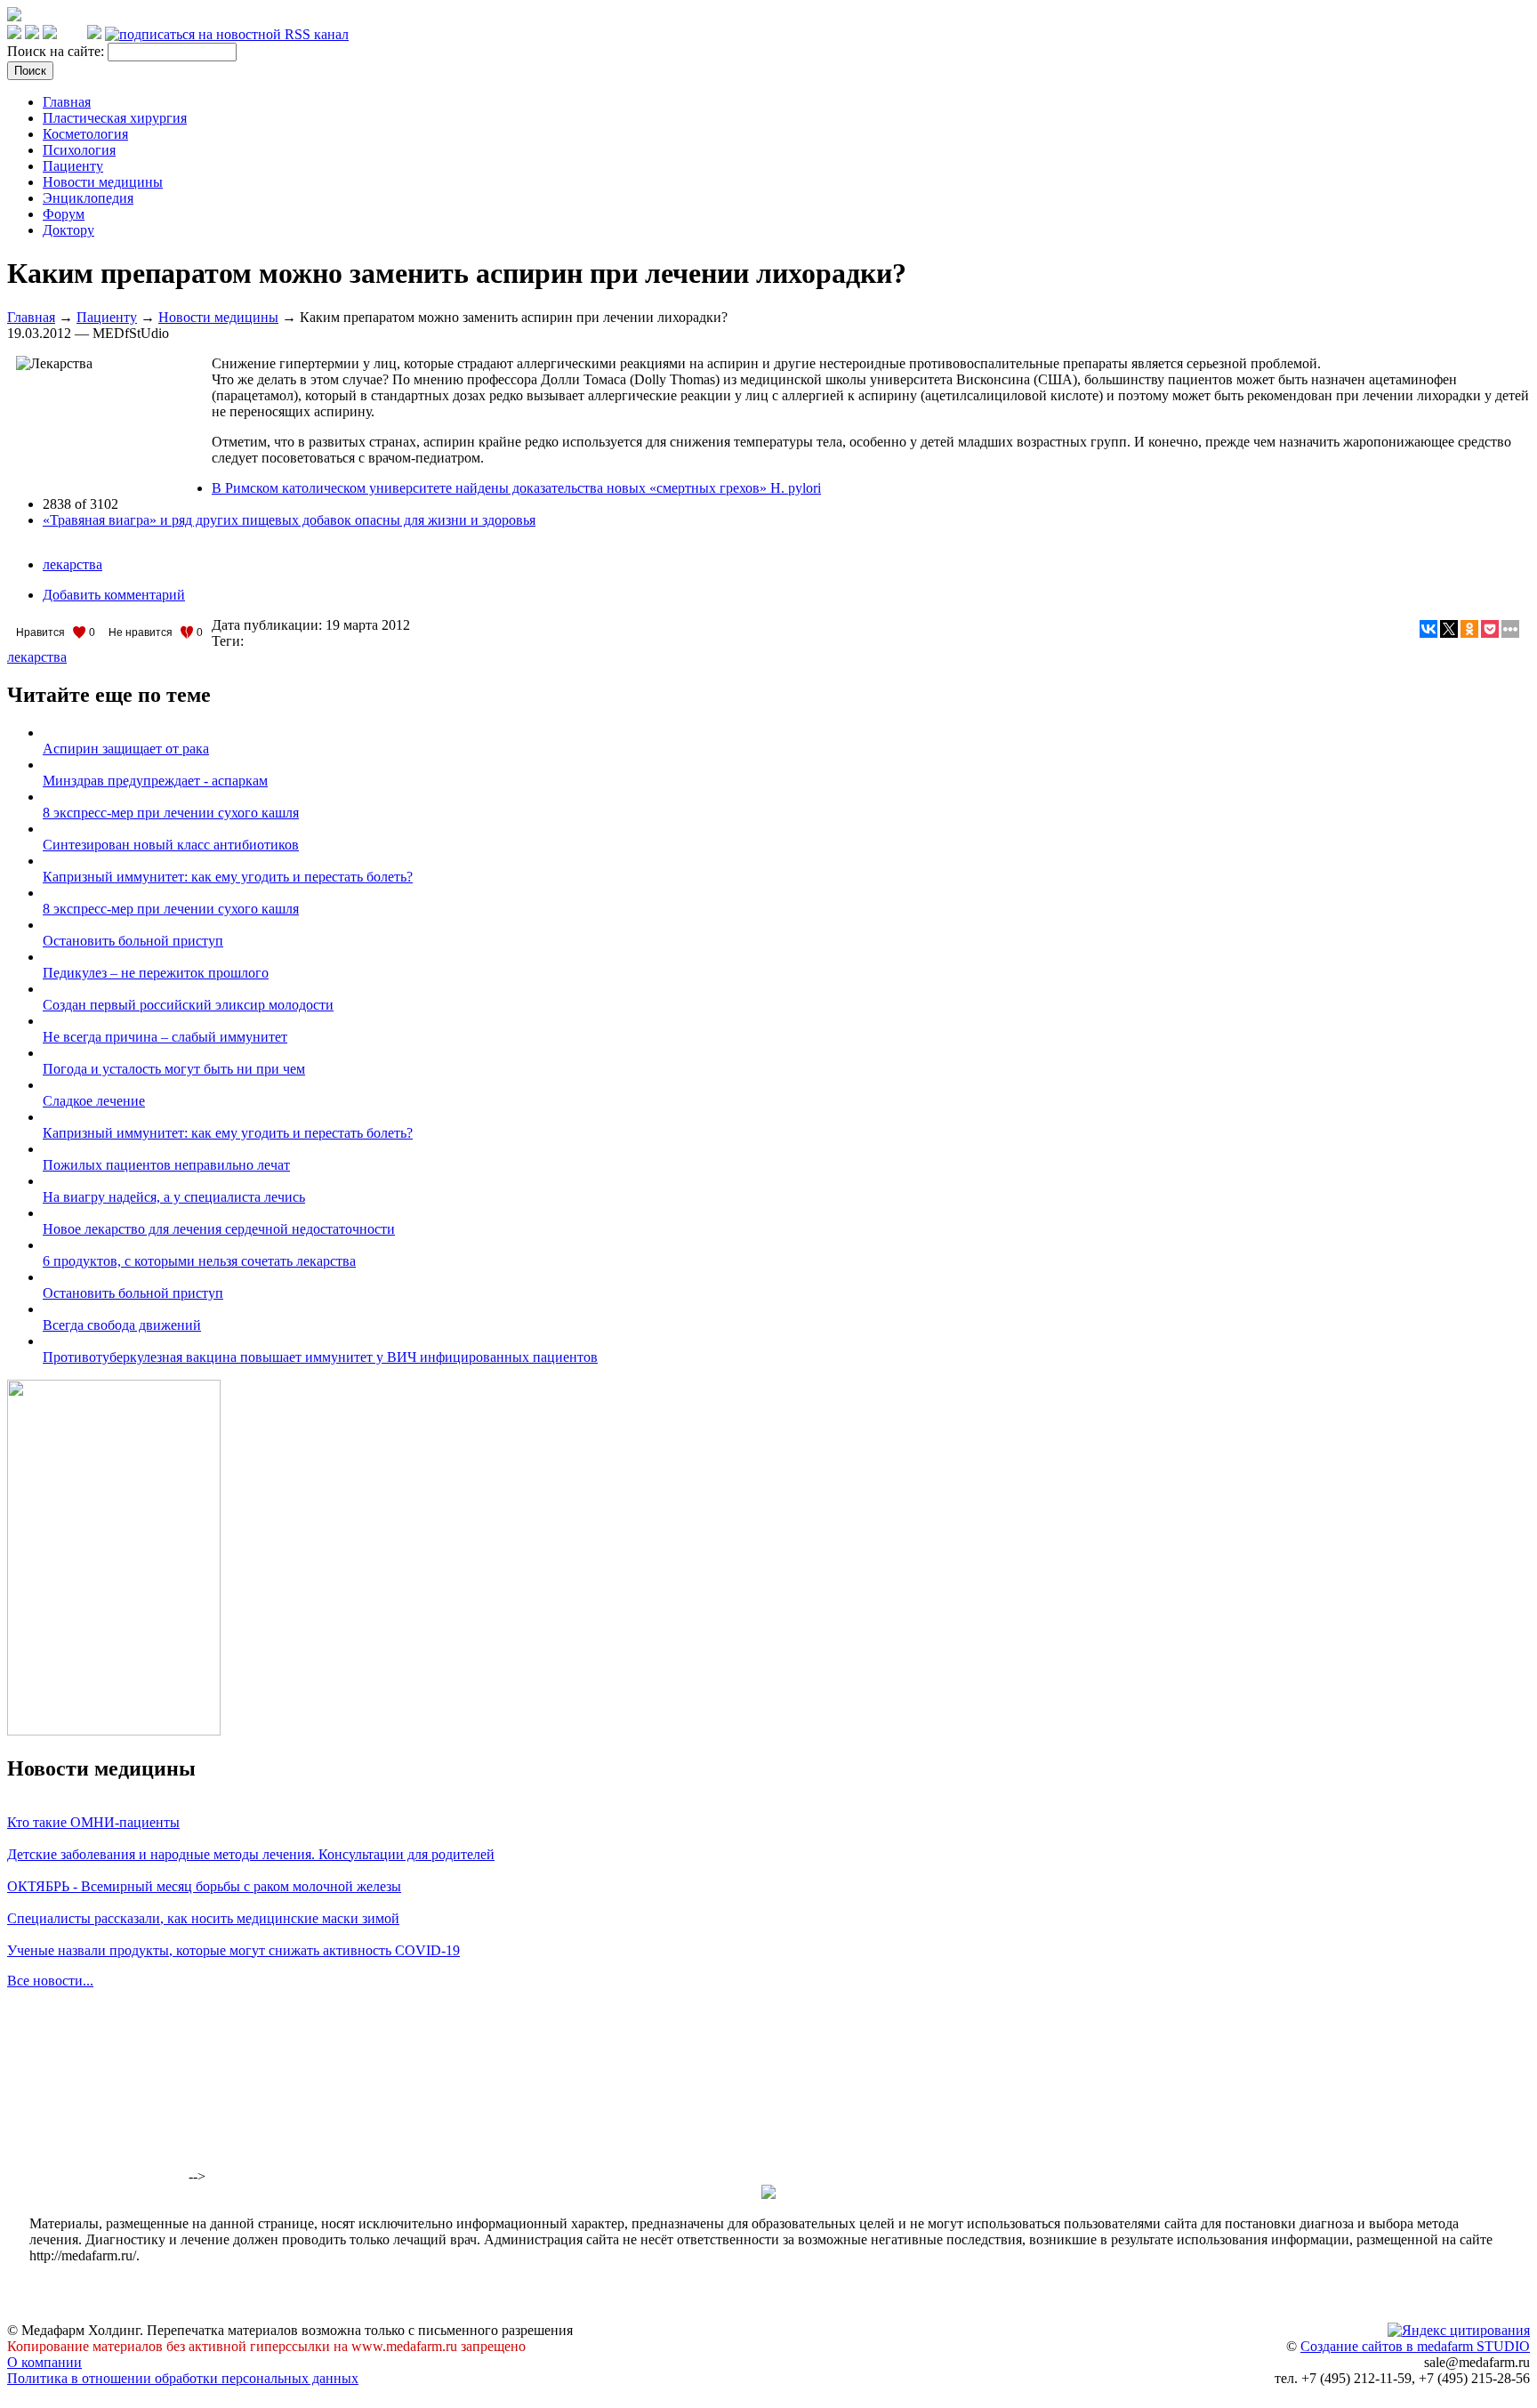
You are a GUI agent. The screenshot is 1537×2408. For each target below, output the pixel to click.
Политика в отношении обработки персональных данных (183, 2378)
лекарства (72, 564)
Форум (64, 214)
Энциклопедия (88, 198)
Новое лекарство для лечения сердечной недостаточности (219, 1229)
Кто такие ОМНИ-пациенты (93, 1822)
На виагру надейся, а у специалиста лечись (174, 1197)
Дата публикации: (269, 625)
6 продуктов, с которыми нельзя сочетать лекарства (199, 1261)
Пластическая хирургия (115, 118)
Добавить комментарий (114, 595)
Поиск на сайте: (57, 51)
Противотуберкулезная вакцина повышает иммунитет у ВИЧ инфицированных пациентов (320, 1357)
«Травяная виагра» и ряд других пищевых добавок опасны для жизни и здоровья (289, 520)
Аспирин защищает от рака (126, 749)
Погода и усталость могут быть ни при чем (174, 1069)
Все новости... (50, 1981)
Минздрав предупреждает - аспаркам (155, 781)
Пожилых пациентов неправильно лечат (166, 1165)
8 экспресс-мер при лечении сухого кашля (171, 813)
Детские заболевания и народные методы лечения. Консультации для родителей (251, 1854)
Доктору (68, 230)
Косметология (85, 134)
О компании (44, 2362)
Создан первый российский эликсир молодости (188, 1005)
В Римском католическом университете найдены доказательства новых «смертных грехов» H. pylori (516, 488)
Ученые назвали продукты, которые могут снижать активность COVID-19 (233, 1950)
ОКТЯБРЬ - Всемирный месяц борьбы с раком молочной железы (204, 1886)
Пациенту (73, 166)
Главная (67, 102)
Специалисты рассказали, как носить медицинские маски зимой (203, 1918)
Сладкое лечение (94, 1101)
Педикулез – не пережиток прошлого (156, 973)
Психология (79, 150)
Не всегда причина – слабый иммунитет (165, 1037)
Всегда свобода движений (122, 1325)
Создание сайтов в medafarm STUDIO (1415, 2346)
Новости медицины (103, 182)
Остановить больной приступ (133, 941)
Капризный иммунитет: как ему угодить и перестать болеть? (228, 877)
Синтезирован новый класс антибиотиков (171, 845)
